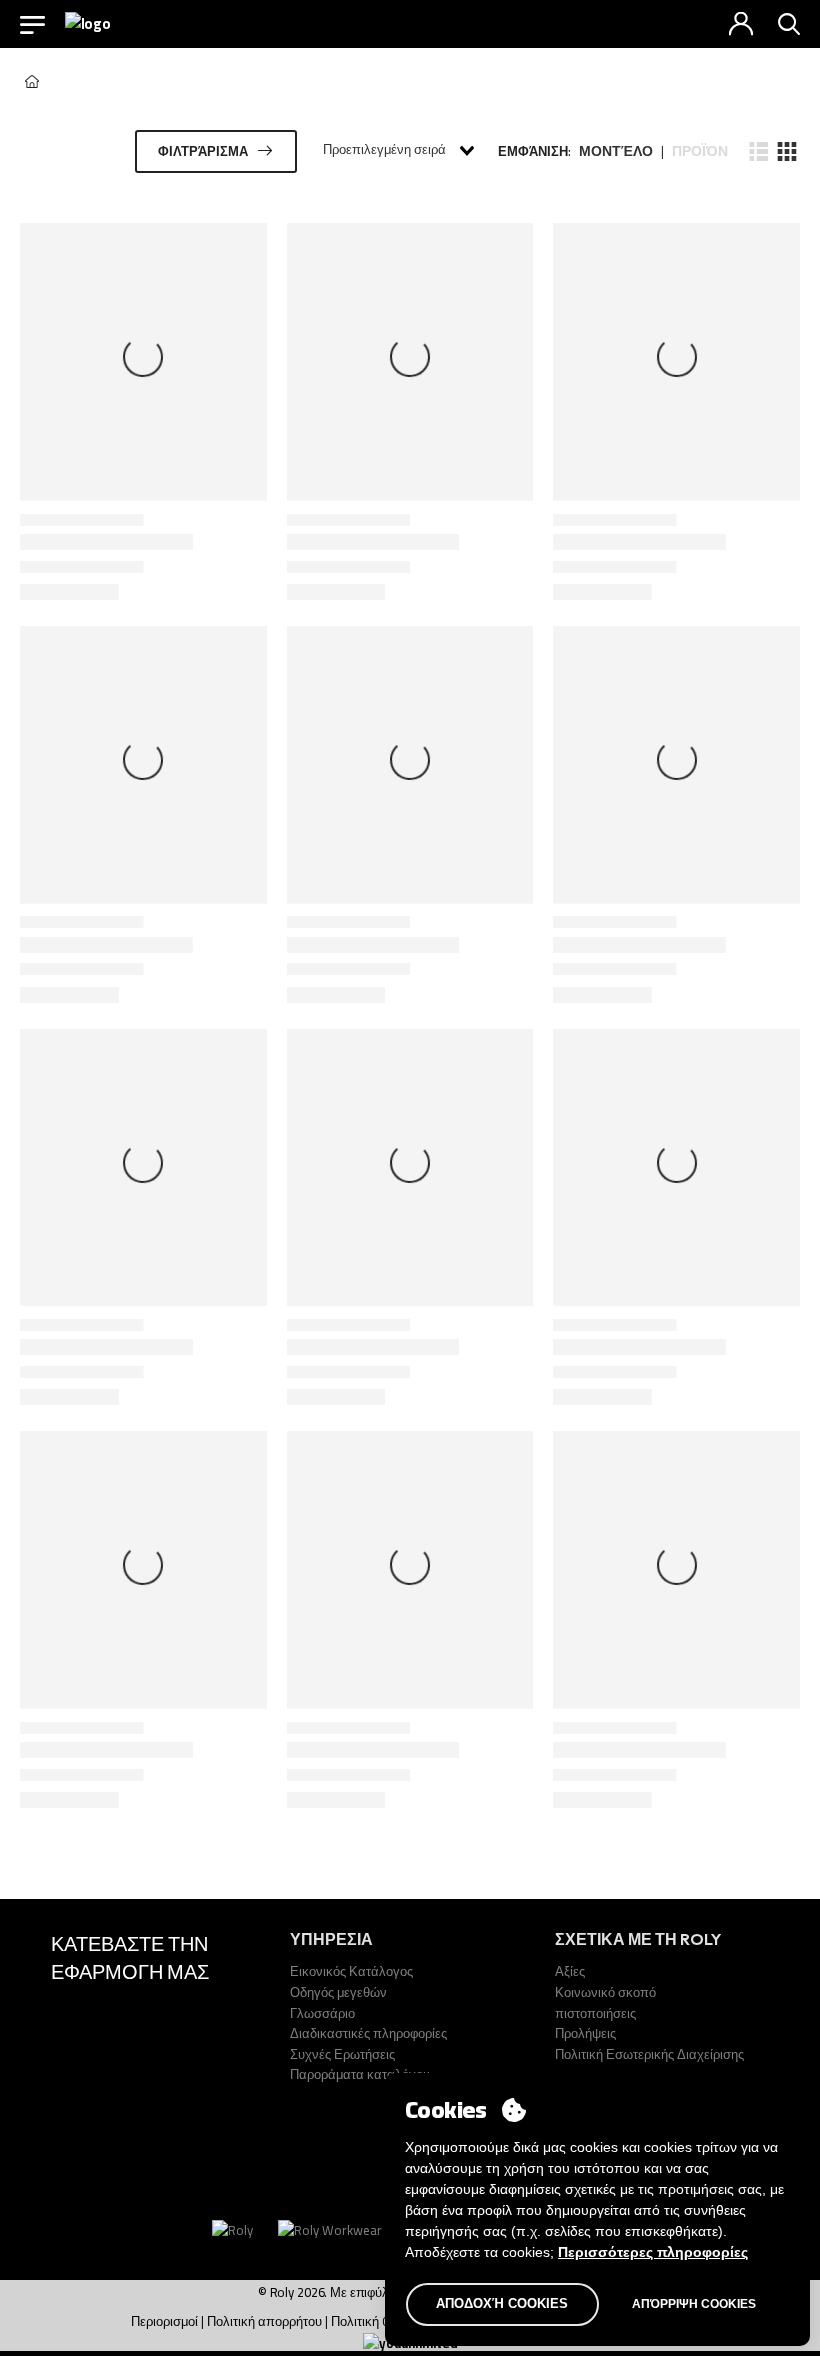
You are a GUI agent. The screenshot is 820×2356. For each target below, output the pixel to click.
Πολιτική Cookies (379, 2321)
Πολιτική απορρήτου (264, 2321)
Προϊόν (700, 151)
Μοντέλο (616, 151)
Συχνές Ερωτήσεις (342, 2054)
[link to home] (32, 81)
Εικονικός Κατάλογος (351, 1971)
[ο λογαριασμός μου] (741, 24)
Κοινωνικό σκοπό (605, 1992)
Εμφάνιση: (534, 152)
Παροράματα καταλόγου (360, 2074)
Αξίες (570, 1971)
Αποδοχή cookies (502, 2303)
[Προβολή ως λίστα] (759, 151)
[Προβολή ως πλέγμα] (786, 151)
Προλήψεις (585, 2033)
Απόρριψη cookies (694, 2304)
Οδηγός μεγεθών (338, 1992)
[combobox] (398, 151)
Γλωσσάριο (322, 2013)
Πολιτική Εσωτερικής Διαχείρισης (649, 2054)
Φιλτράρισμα (203, 151)
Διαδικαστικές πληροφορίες (368, 2033)
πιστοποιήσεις (595, 2013)
